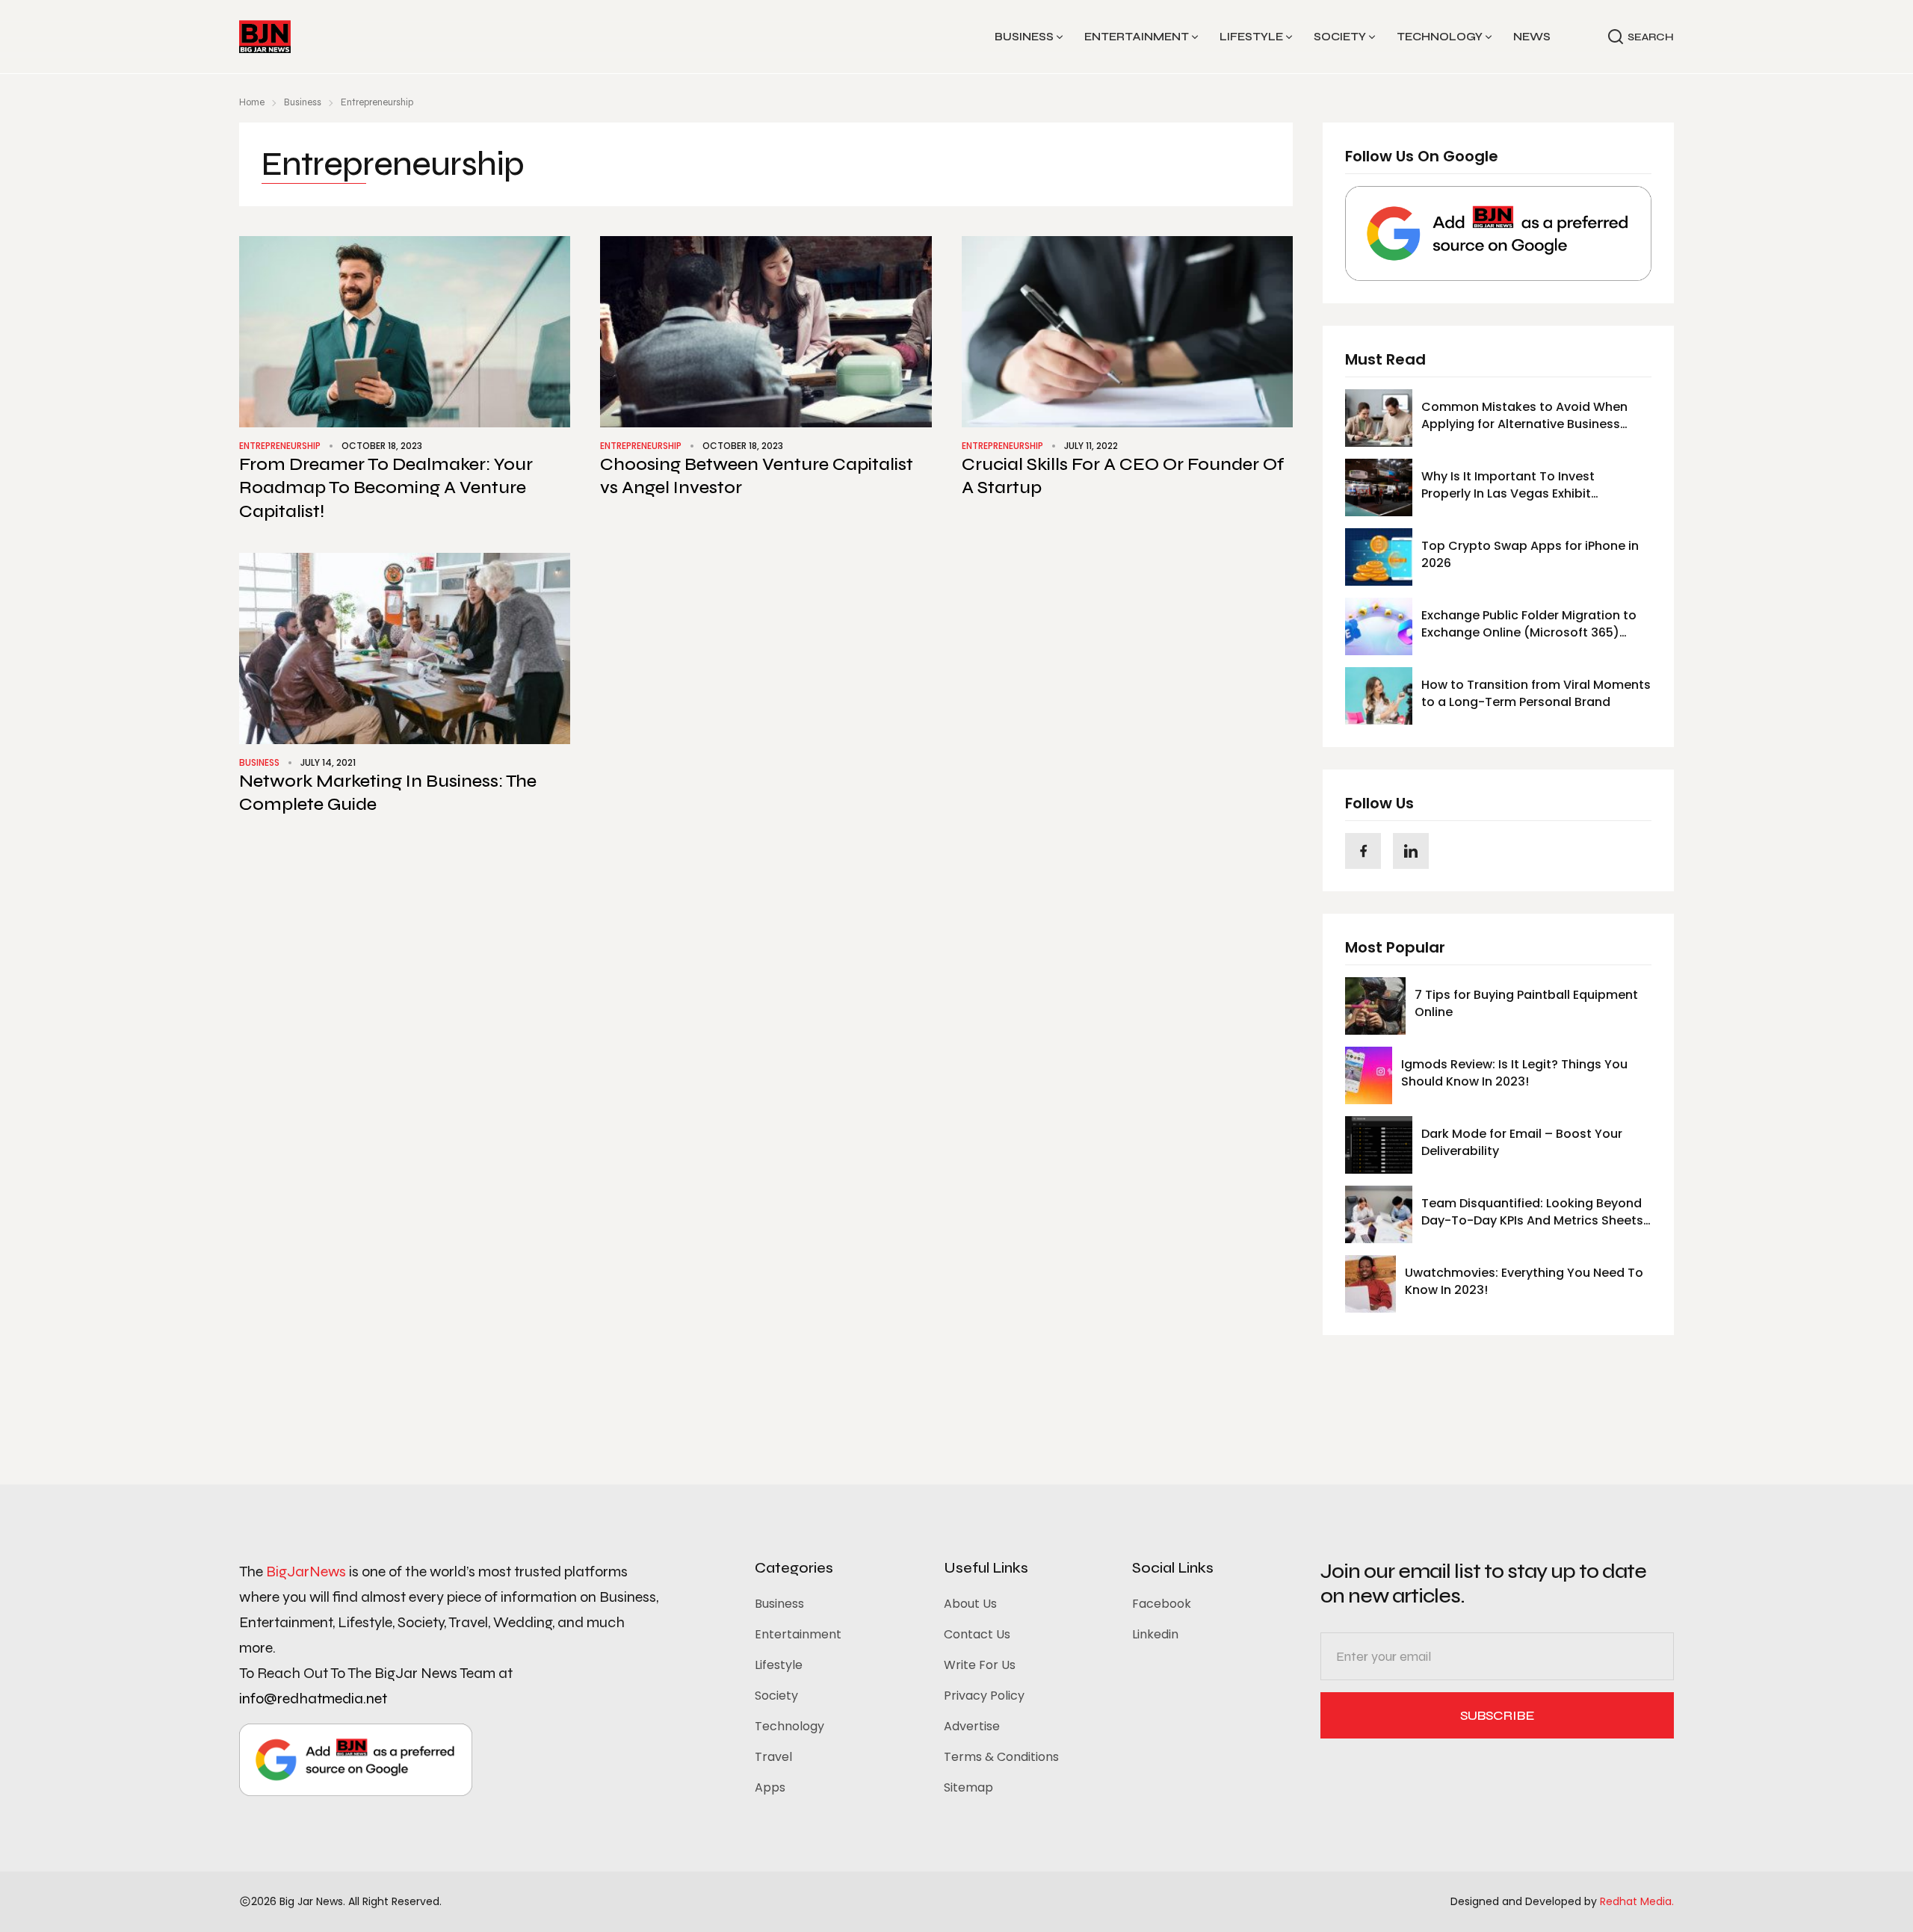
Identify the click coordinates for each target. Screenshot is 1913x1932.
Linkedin (1155, 1634)
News (1532, 37)
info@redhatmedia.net (313, 1699)
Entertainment (1137, 37)
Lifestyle (1251, 37)
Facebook (1162, 1604)
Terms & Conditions (1001, 1757)
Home (252, 102)
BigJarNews (306, 1572)
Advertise (972, 1726)
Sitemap (968, 1787)
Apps (770, 1787)
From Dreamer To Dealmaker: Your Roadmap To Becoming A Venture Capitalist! (386, 487)
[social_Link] (1363, 851)
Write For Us (980, 1665)
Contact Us (977, 1634)
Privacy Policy (984, 1696)
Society (1340, 37)
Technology (1440, 37)
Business (1024, 37)
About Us (970, 1604)
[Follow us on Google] (1498, 233)
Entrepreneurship (280, 446)
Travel (773, 1757)
